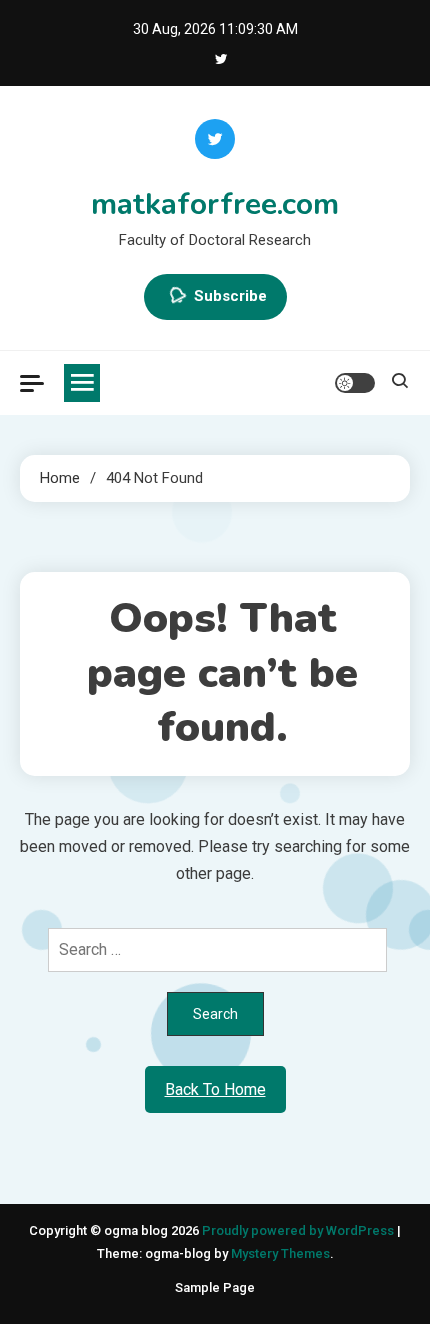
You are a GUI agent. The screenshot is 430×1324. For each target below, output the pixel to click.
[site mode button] (355, 383)
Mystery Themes (280, 1253)
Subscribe (230, 296)
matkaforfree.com (215, 204)
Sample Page (215, 1287)
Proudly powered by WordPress (299, 1230)
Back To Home (215, 1089)
